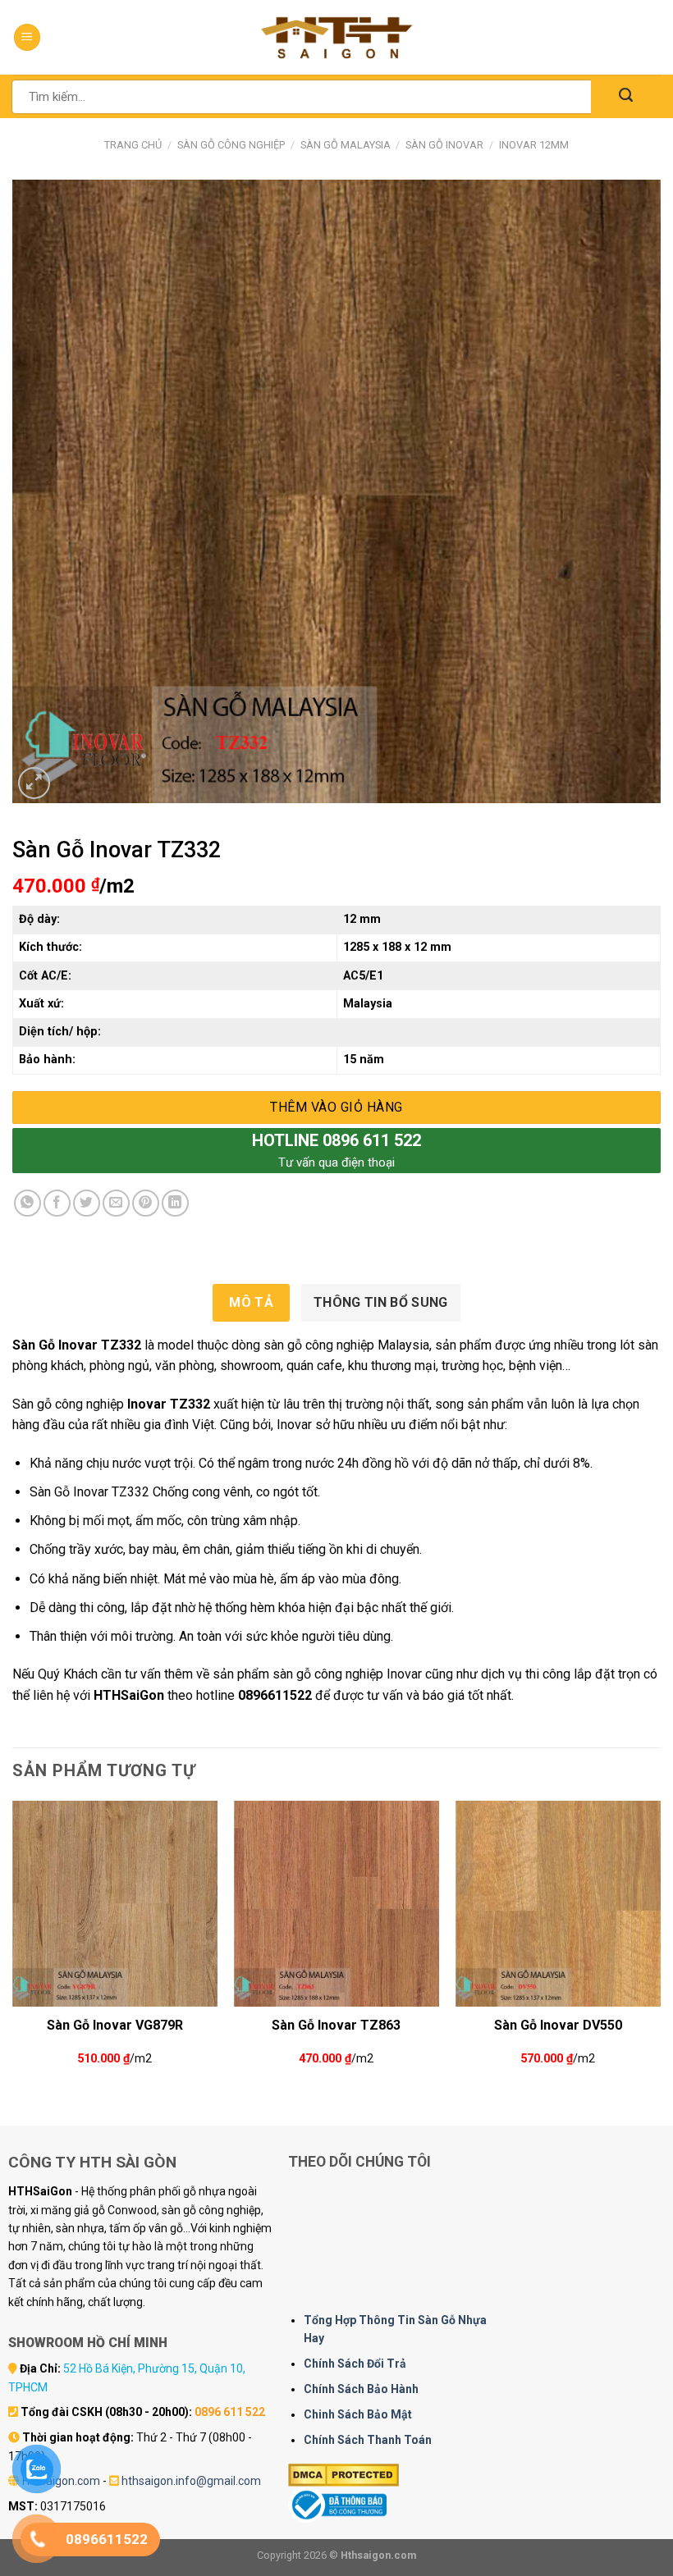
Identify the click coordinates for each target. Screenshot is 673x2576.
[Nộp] (626, 96)
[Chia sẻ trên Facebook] (57, 1203)
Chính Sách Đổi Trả (355, 2364)
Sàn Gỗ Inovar (444, 145)
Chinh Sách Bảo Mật (358, 2414)
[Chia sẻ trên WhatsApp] (27, 1203)
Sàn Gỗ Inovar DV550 (558, 2025)
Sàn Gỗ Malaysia (346, 145)
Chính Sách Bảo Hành (361, 2389)
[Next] (660, 1949)
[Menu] (27, 37)
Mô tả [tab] (251, 1302)
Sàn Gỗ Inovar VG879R (115, 2025)
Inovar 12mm (534, 145)
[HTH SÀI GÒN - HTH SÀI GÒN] (336, 37)
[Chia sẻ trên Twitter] (87, 1203)
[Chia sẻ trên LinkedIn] (175, 1203)
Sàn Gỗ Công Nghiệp (231, 145)
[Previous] (13, 1949)
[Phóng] (34, 783)
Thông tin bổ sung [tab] (380, 1302)
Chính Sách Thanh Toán (368, 2440)
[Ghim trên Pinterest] (146, 1203)
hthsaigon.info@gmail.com (191, 2481)
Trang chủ (133, 145)
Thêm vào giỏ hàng (336, 1107)
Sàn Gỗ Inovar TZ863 (336, 2025)
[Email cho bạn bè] (116, 1203)
